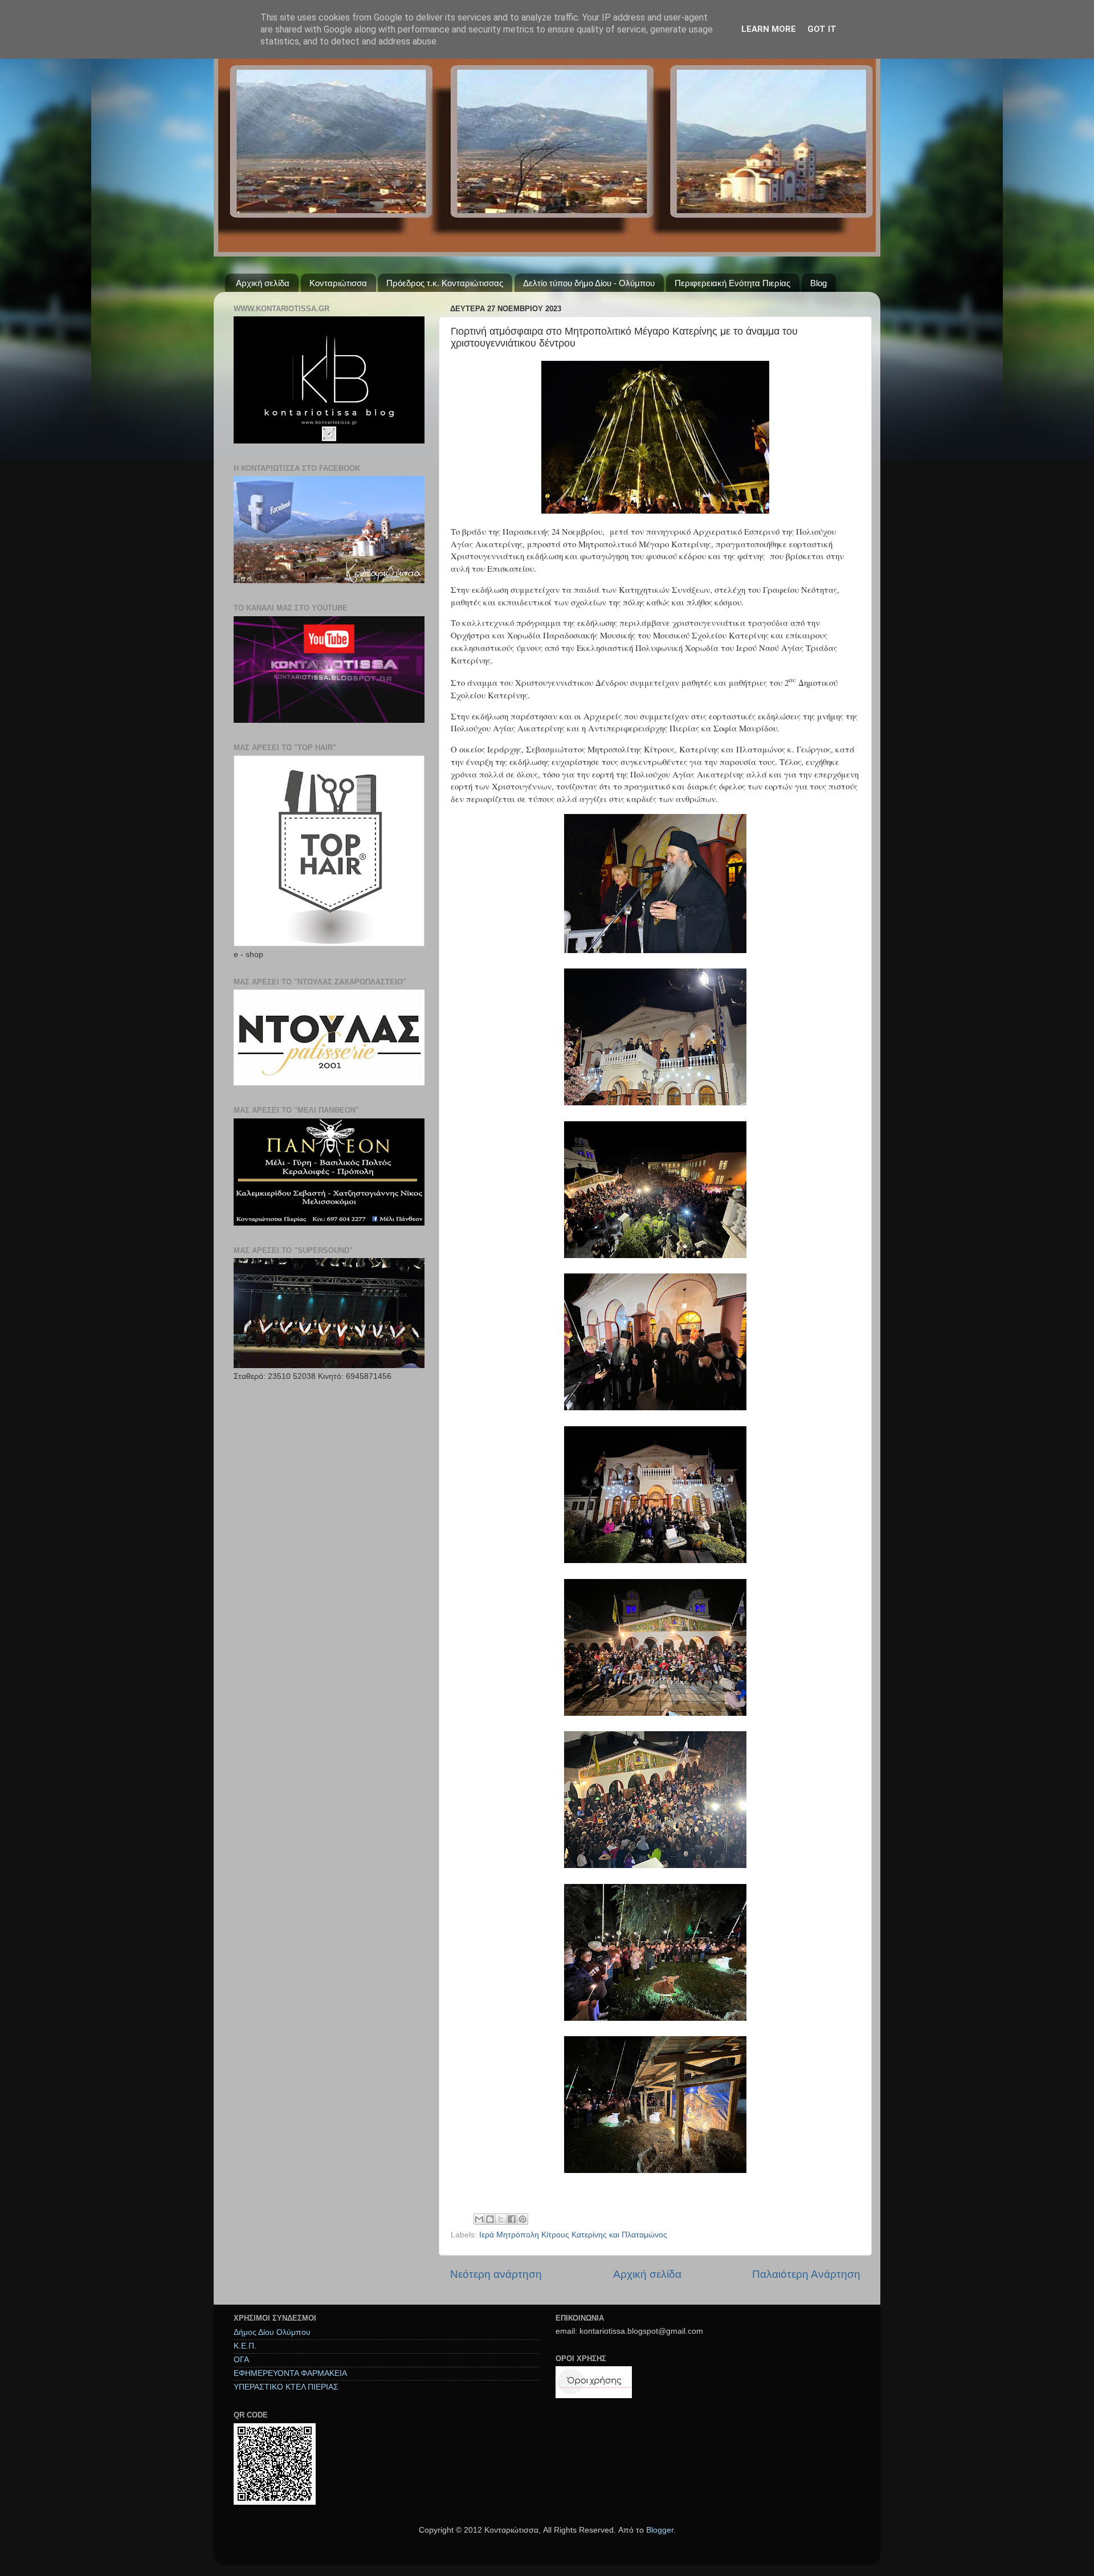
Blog (819, 283)
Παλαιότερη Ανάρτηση (806, 2274)
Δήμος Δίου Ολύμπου (272, 2332)
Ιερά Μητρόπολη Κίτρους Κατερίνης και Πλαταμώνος (573, 2235)
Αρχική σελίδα (263, 283)
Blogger (660, 2530)
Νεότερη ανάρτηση (496, 2274)
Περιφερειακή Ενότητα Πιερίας (732, 283)
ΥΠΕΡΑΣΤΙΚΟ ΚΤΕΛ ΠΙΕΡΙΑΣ (286, 2387)
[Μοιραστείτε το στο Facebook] (512, 2219)
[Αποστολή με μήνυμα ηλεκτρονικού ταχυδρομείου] (479, 2219)
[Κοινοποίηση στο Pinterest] (522, 2219)
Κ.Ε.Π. (245, 2346)
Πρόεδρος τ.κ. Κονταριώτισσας (445, 283)
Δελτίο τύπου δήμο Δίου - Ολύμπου (589, 283)
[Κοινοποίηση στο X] (501, 2219)
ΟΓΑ (241, 2360)
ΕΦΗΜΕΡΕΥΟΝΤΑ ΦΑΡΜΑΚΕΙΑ (290, 2373)
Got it (822, 29)
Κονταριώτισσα (338, 283)
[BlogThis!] (490, 2219)
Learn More (769, 29)
